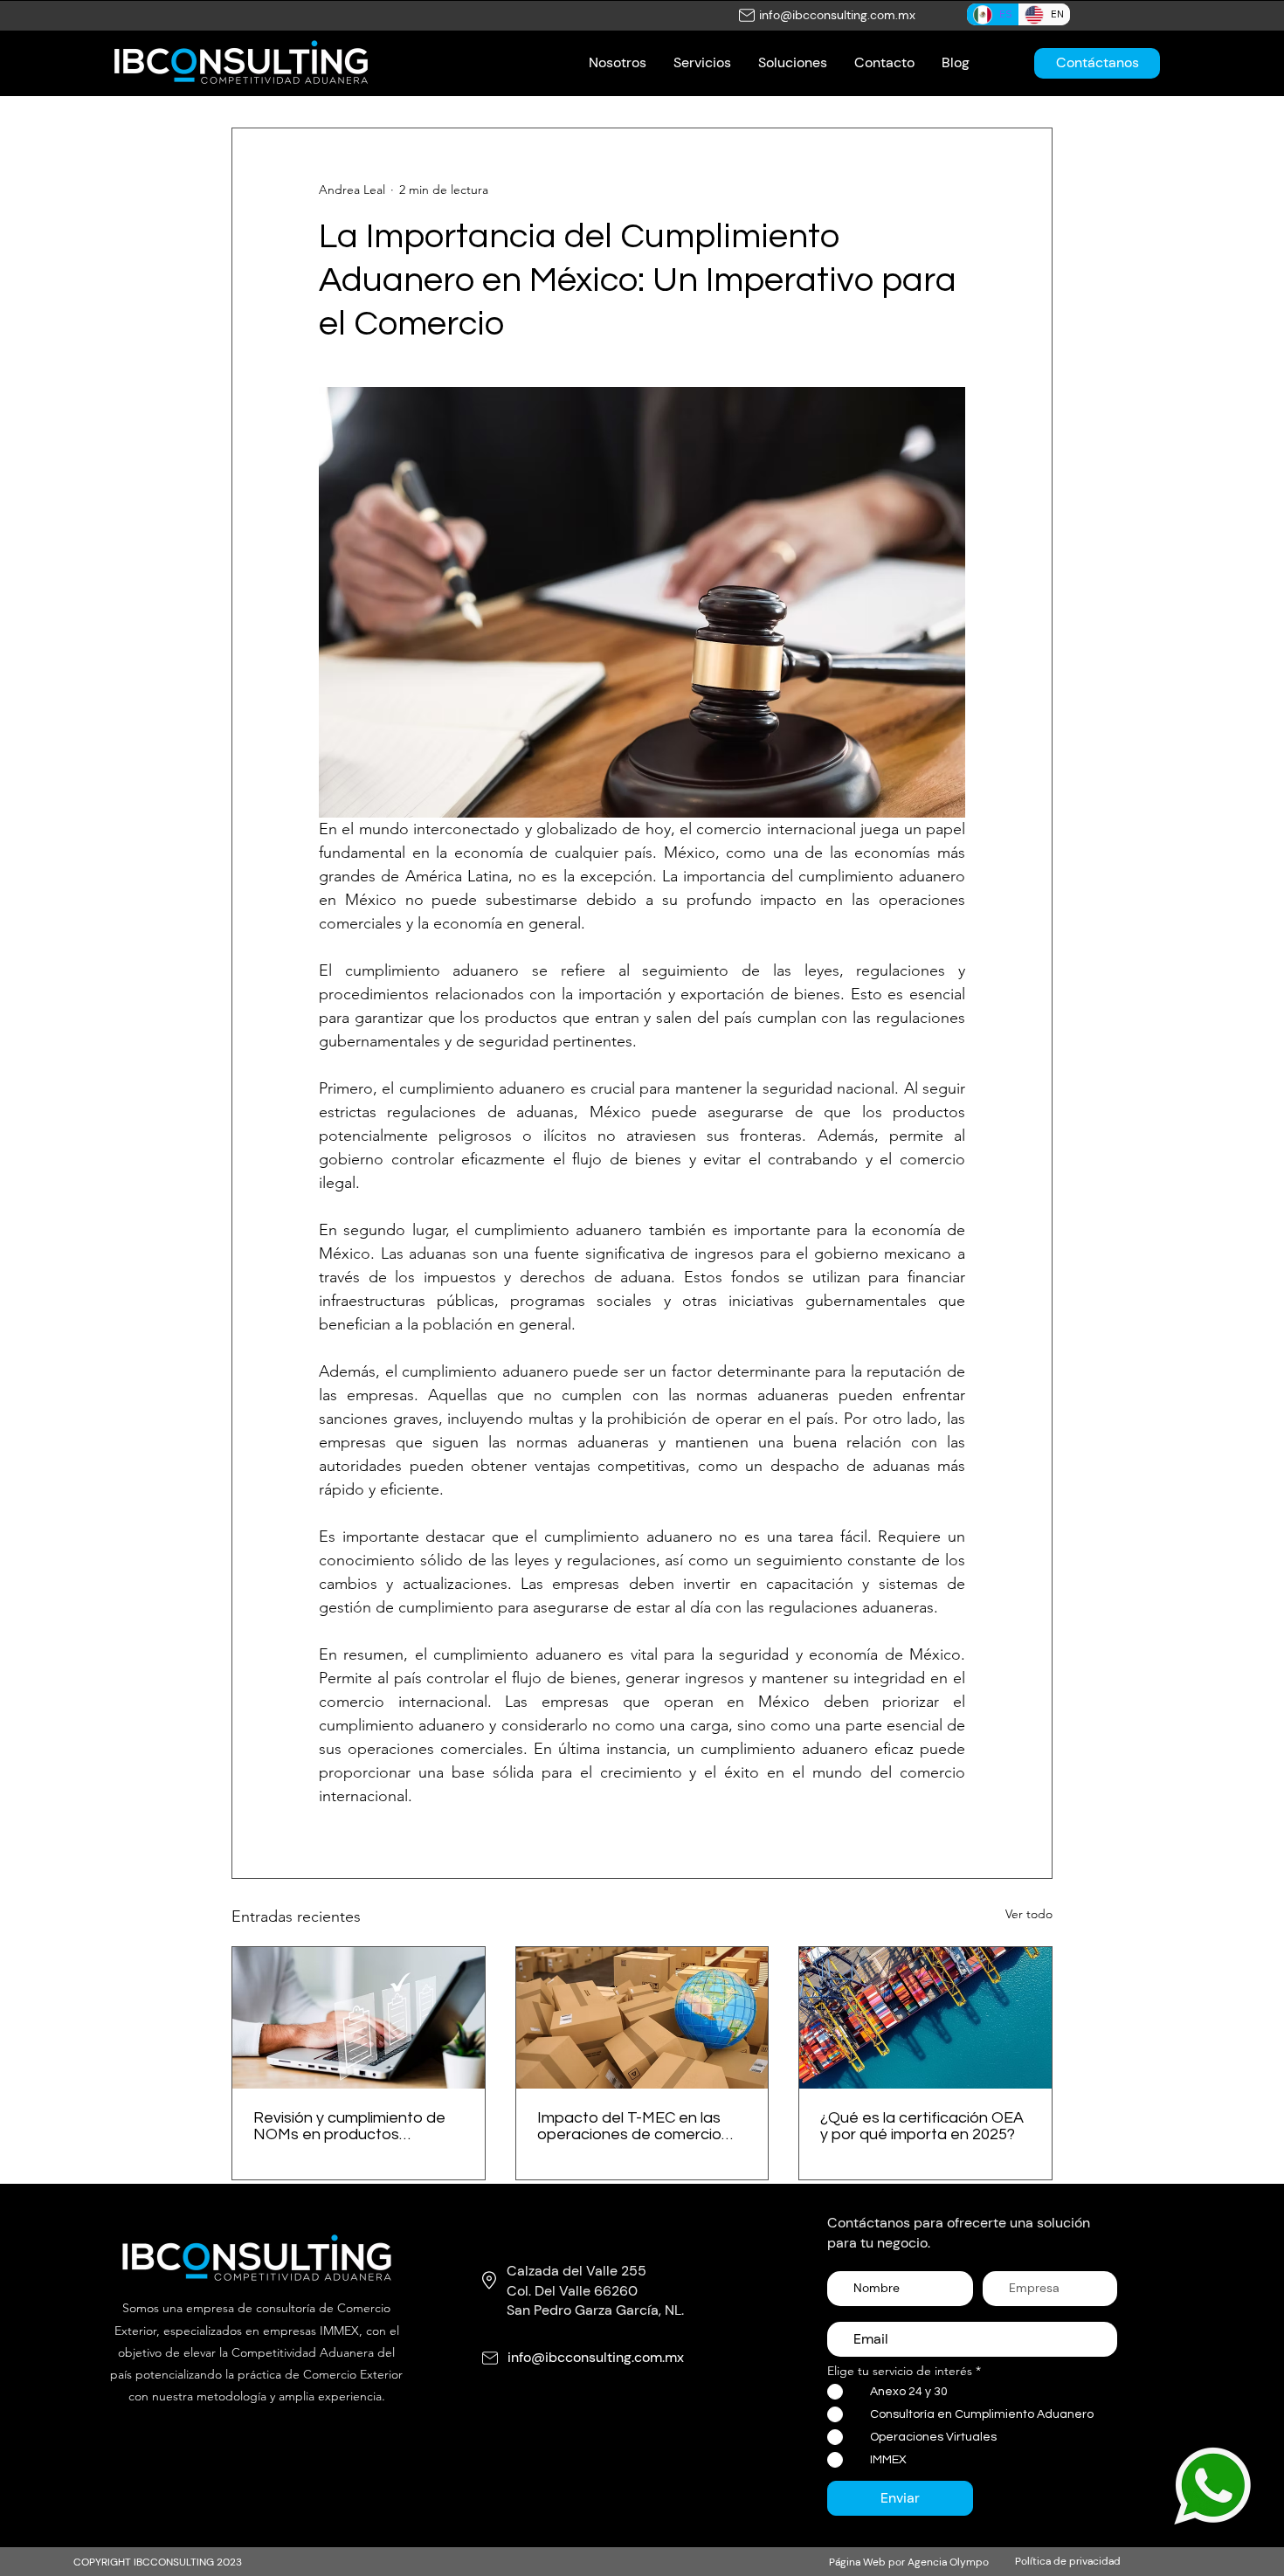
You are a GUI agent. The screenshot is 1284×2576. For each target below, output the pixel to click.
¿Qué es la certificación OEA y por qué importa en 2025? (922, 2126)
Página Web (857, 2562)
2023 (229, 2562)
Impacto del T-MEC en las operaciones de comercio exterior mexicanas (629, 2126)
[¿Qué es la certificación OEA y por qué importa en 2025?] (925, 2018)
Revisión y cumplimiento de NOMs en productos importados (349, 2126)
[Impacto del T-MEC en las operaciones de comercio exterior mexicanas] (642, 2018)
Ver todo (1029, 1914)
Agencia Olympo (948, 2562)
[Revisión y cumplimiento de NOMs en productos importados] (359, 2018)
